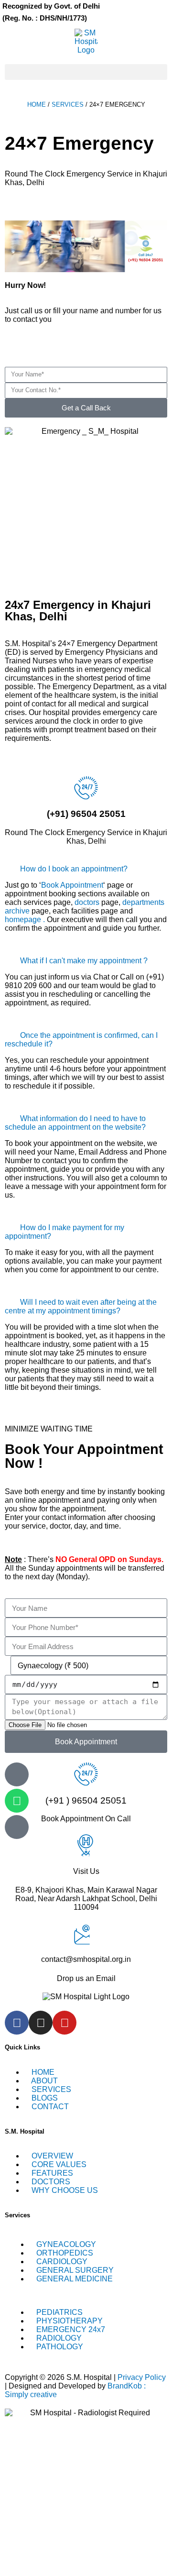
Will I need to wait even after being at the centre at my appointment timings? (81, 1306)
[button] (86, 72)
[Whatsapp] (17, 1801)
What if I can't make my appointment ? (84, 961)
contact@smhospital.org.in (86, 1959)
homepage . (26, 919)
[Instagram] (41, 2023)
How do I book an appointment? (74, 869)
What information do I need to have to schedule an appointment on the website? (75, 1123)
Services (68, 105)
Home (37, 105)
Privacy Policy (142, 2377)
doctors (87, 902)
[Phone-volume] (17, 1774)
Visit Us (86, 1871)
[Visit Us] (86, 1845)
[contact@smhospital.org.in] (86, 1933)
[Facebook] (17, 2023)
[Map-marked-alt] (17, 1827)
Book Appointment (72, 885)
